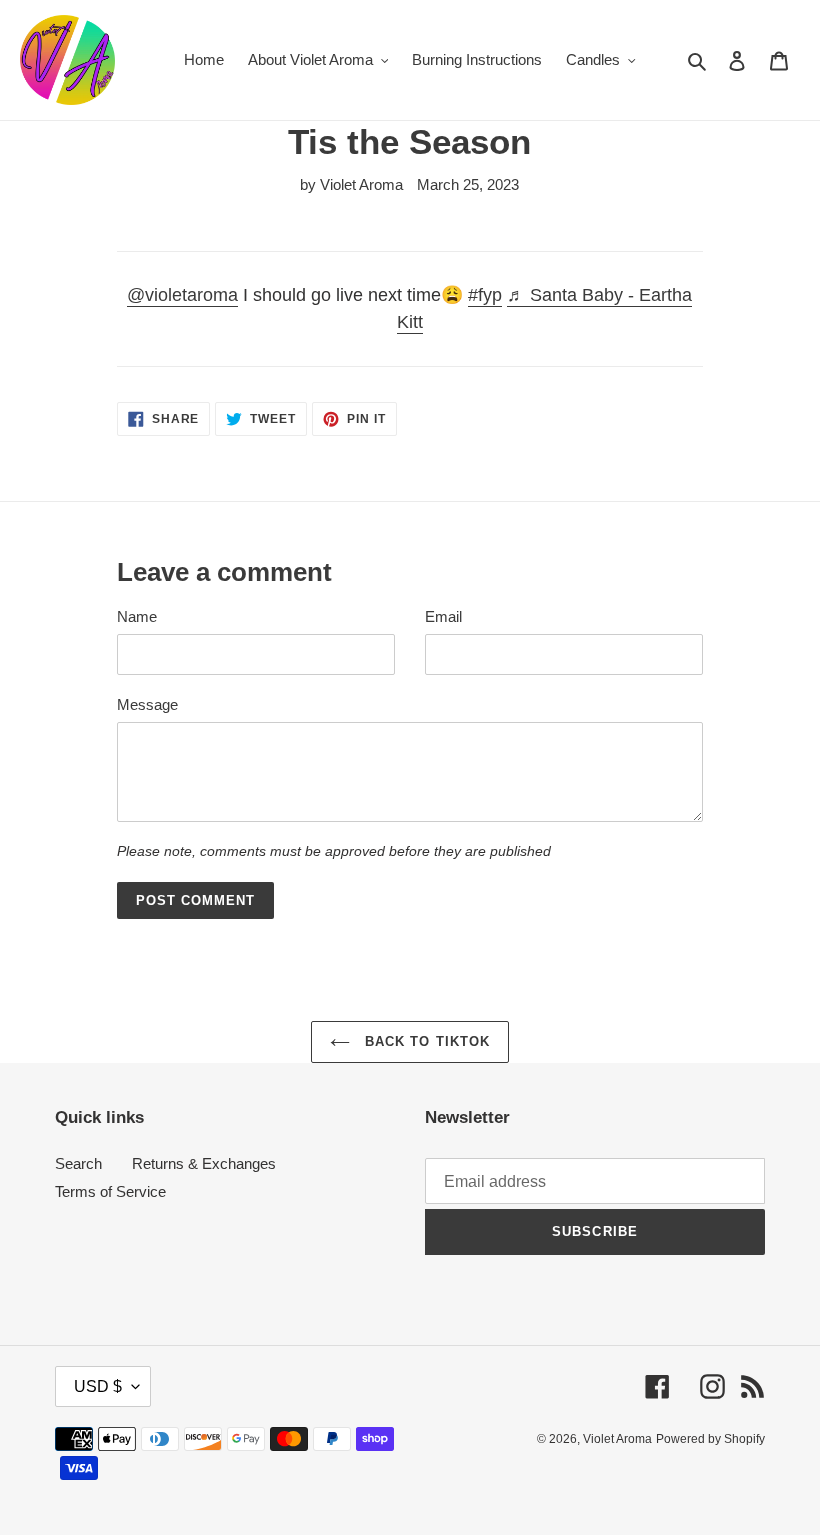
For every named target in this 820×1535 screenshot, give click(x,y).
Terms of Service (110, 1191)
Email (443, 616)
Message (147, 704)
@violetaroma (182, 295)
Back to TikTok (425, 1041)
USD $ (98, 1386)
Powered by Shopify (710, 1439)
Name (137, 616)
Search (78, 1163)
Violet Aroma (617, 1439)
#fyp (485, 295)
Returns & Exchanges (204, 1163)
